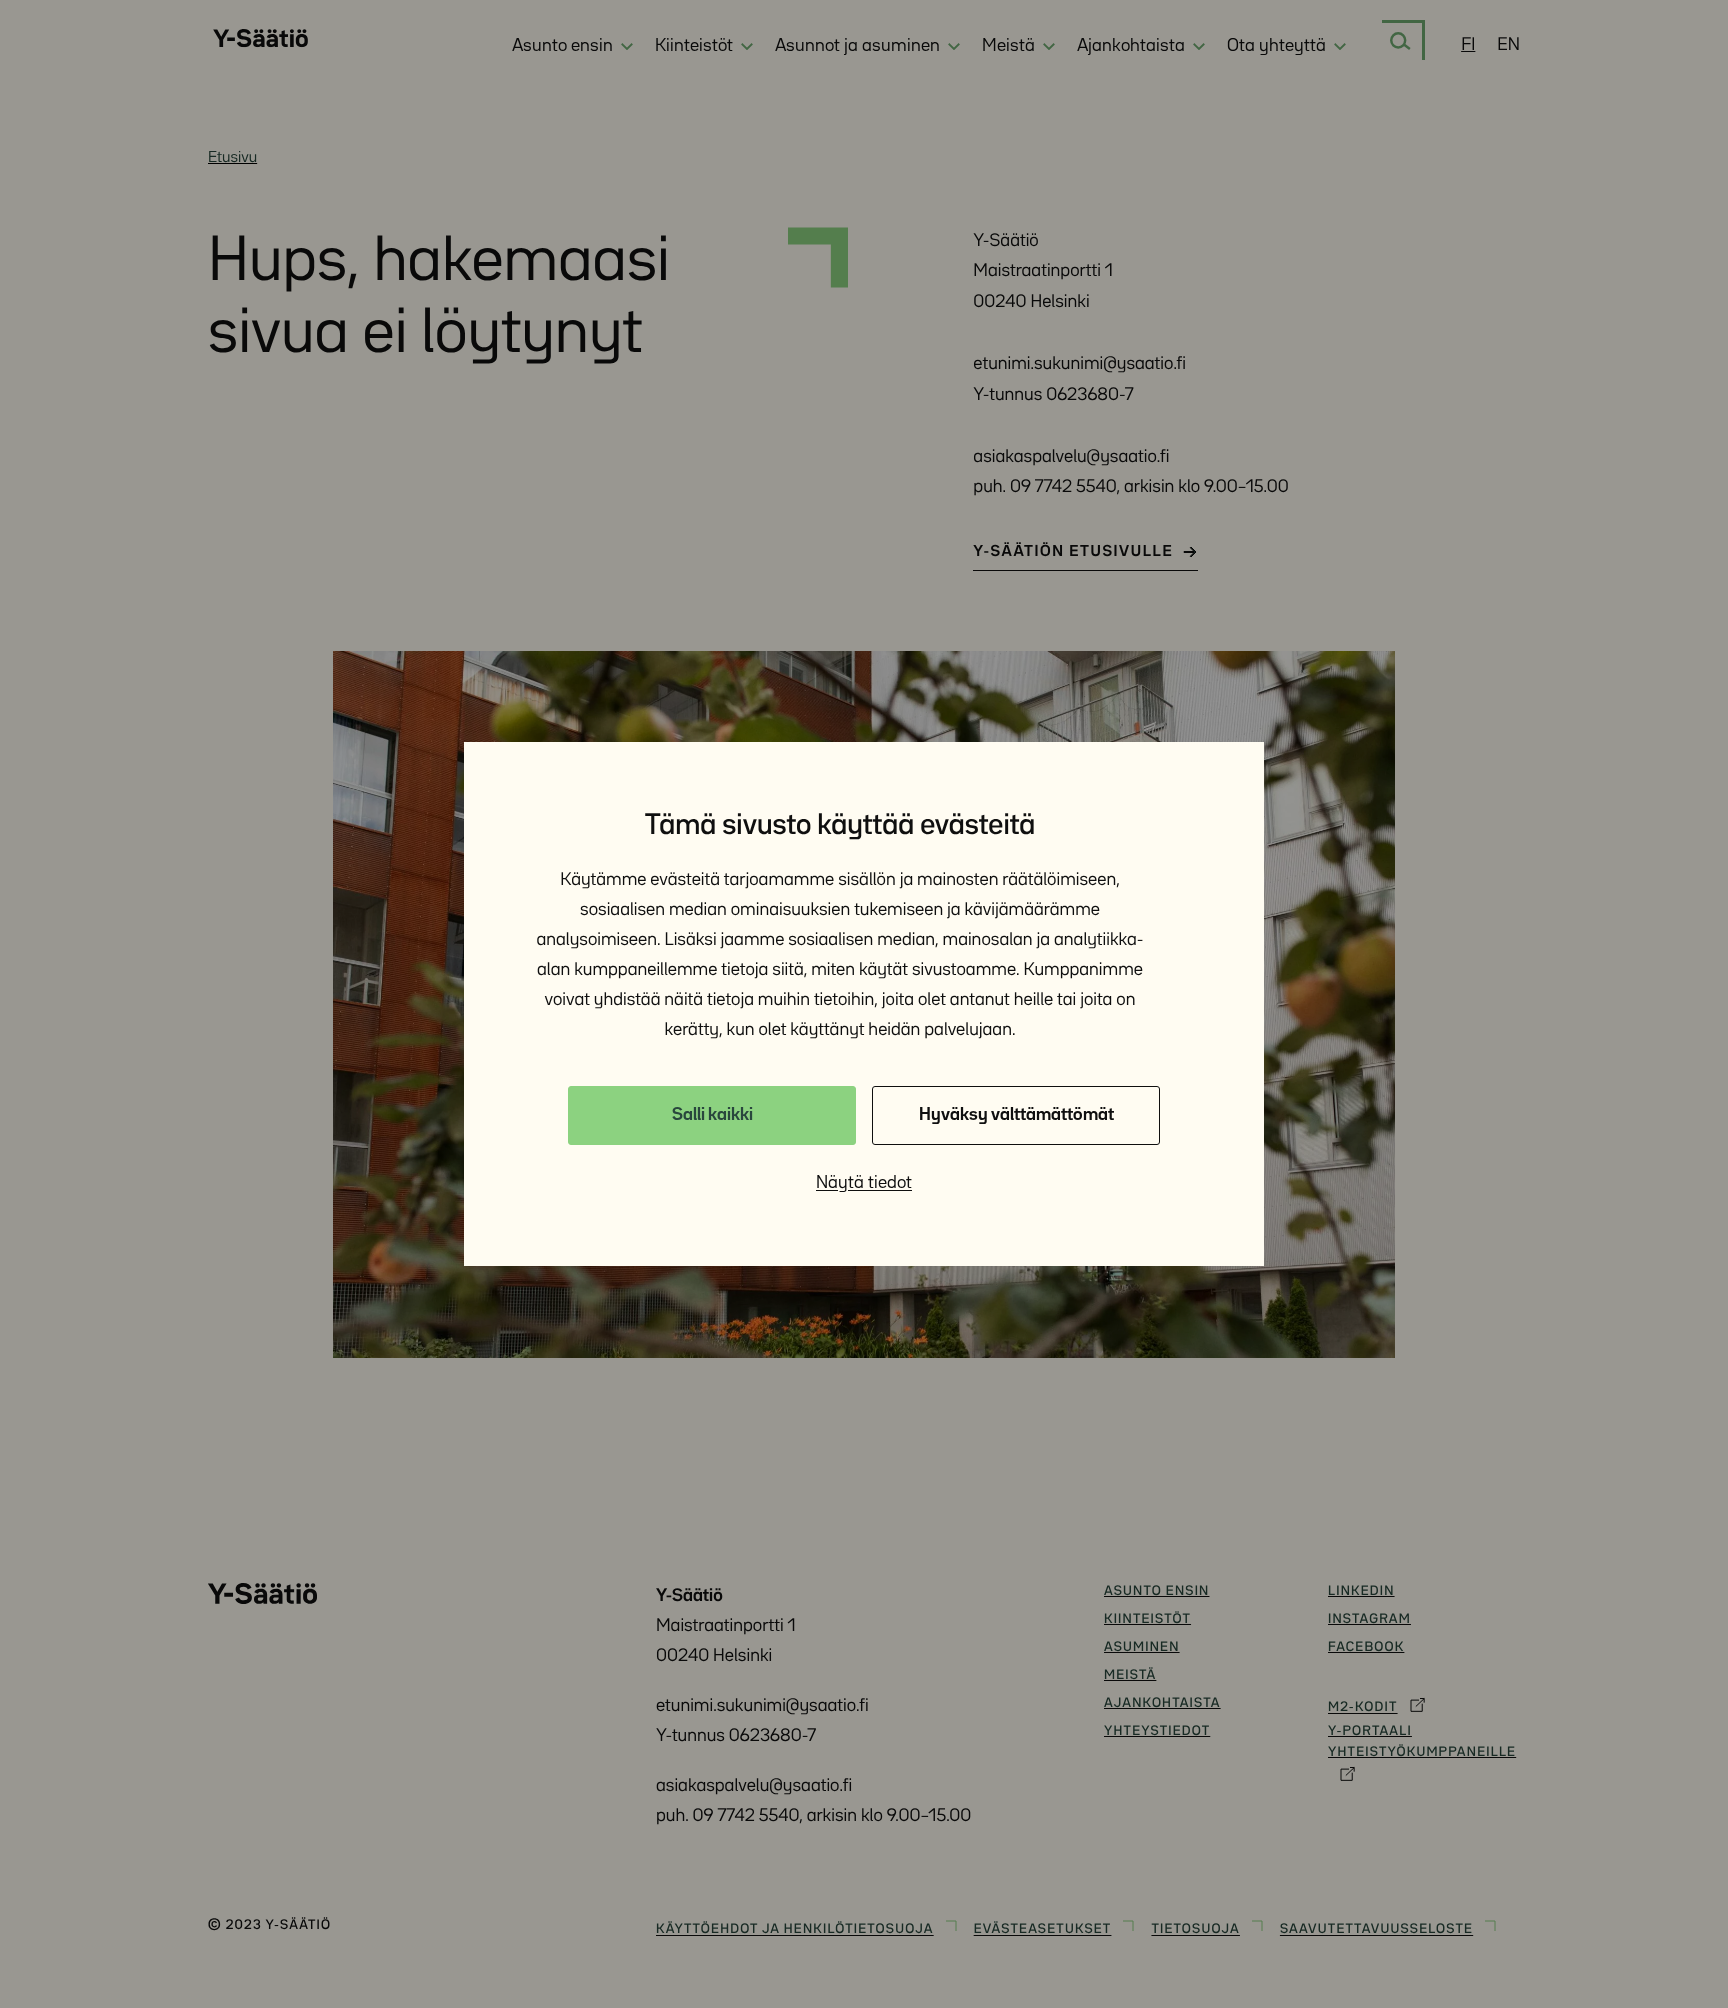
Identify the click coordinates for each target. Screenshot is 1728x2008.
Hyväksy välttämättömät (1016, 1115)
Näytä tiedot (864, 1183)
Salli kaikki (712, 1115)
